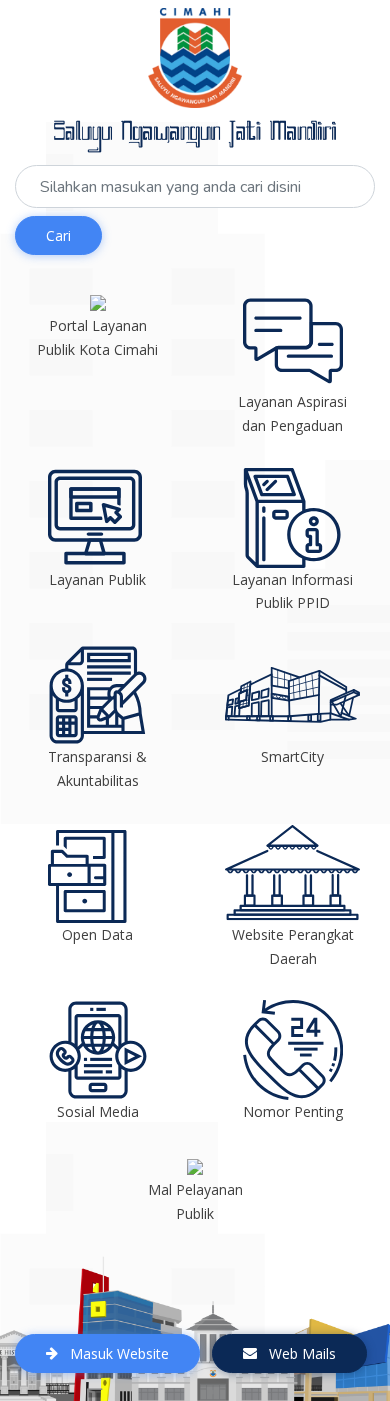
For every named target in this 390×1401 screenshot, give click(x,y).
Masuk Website (117, 1353)
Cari (58, 235)
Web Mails (300, 1353)
